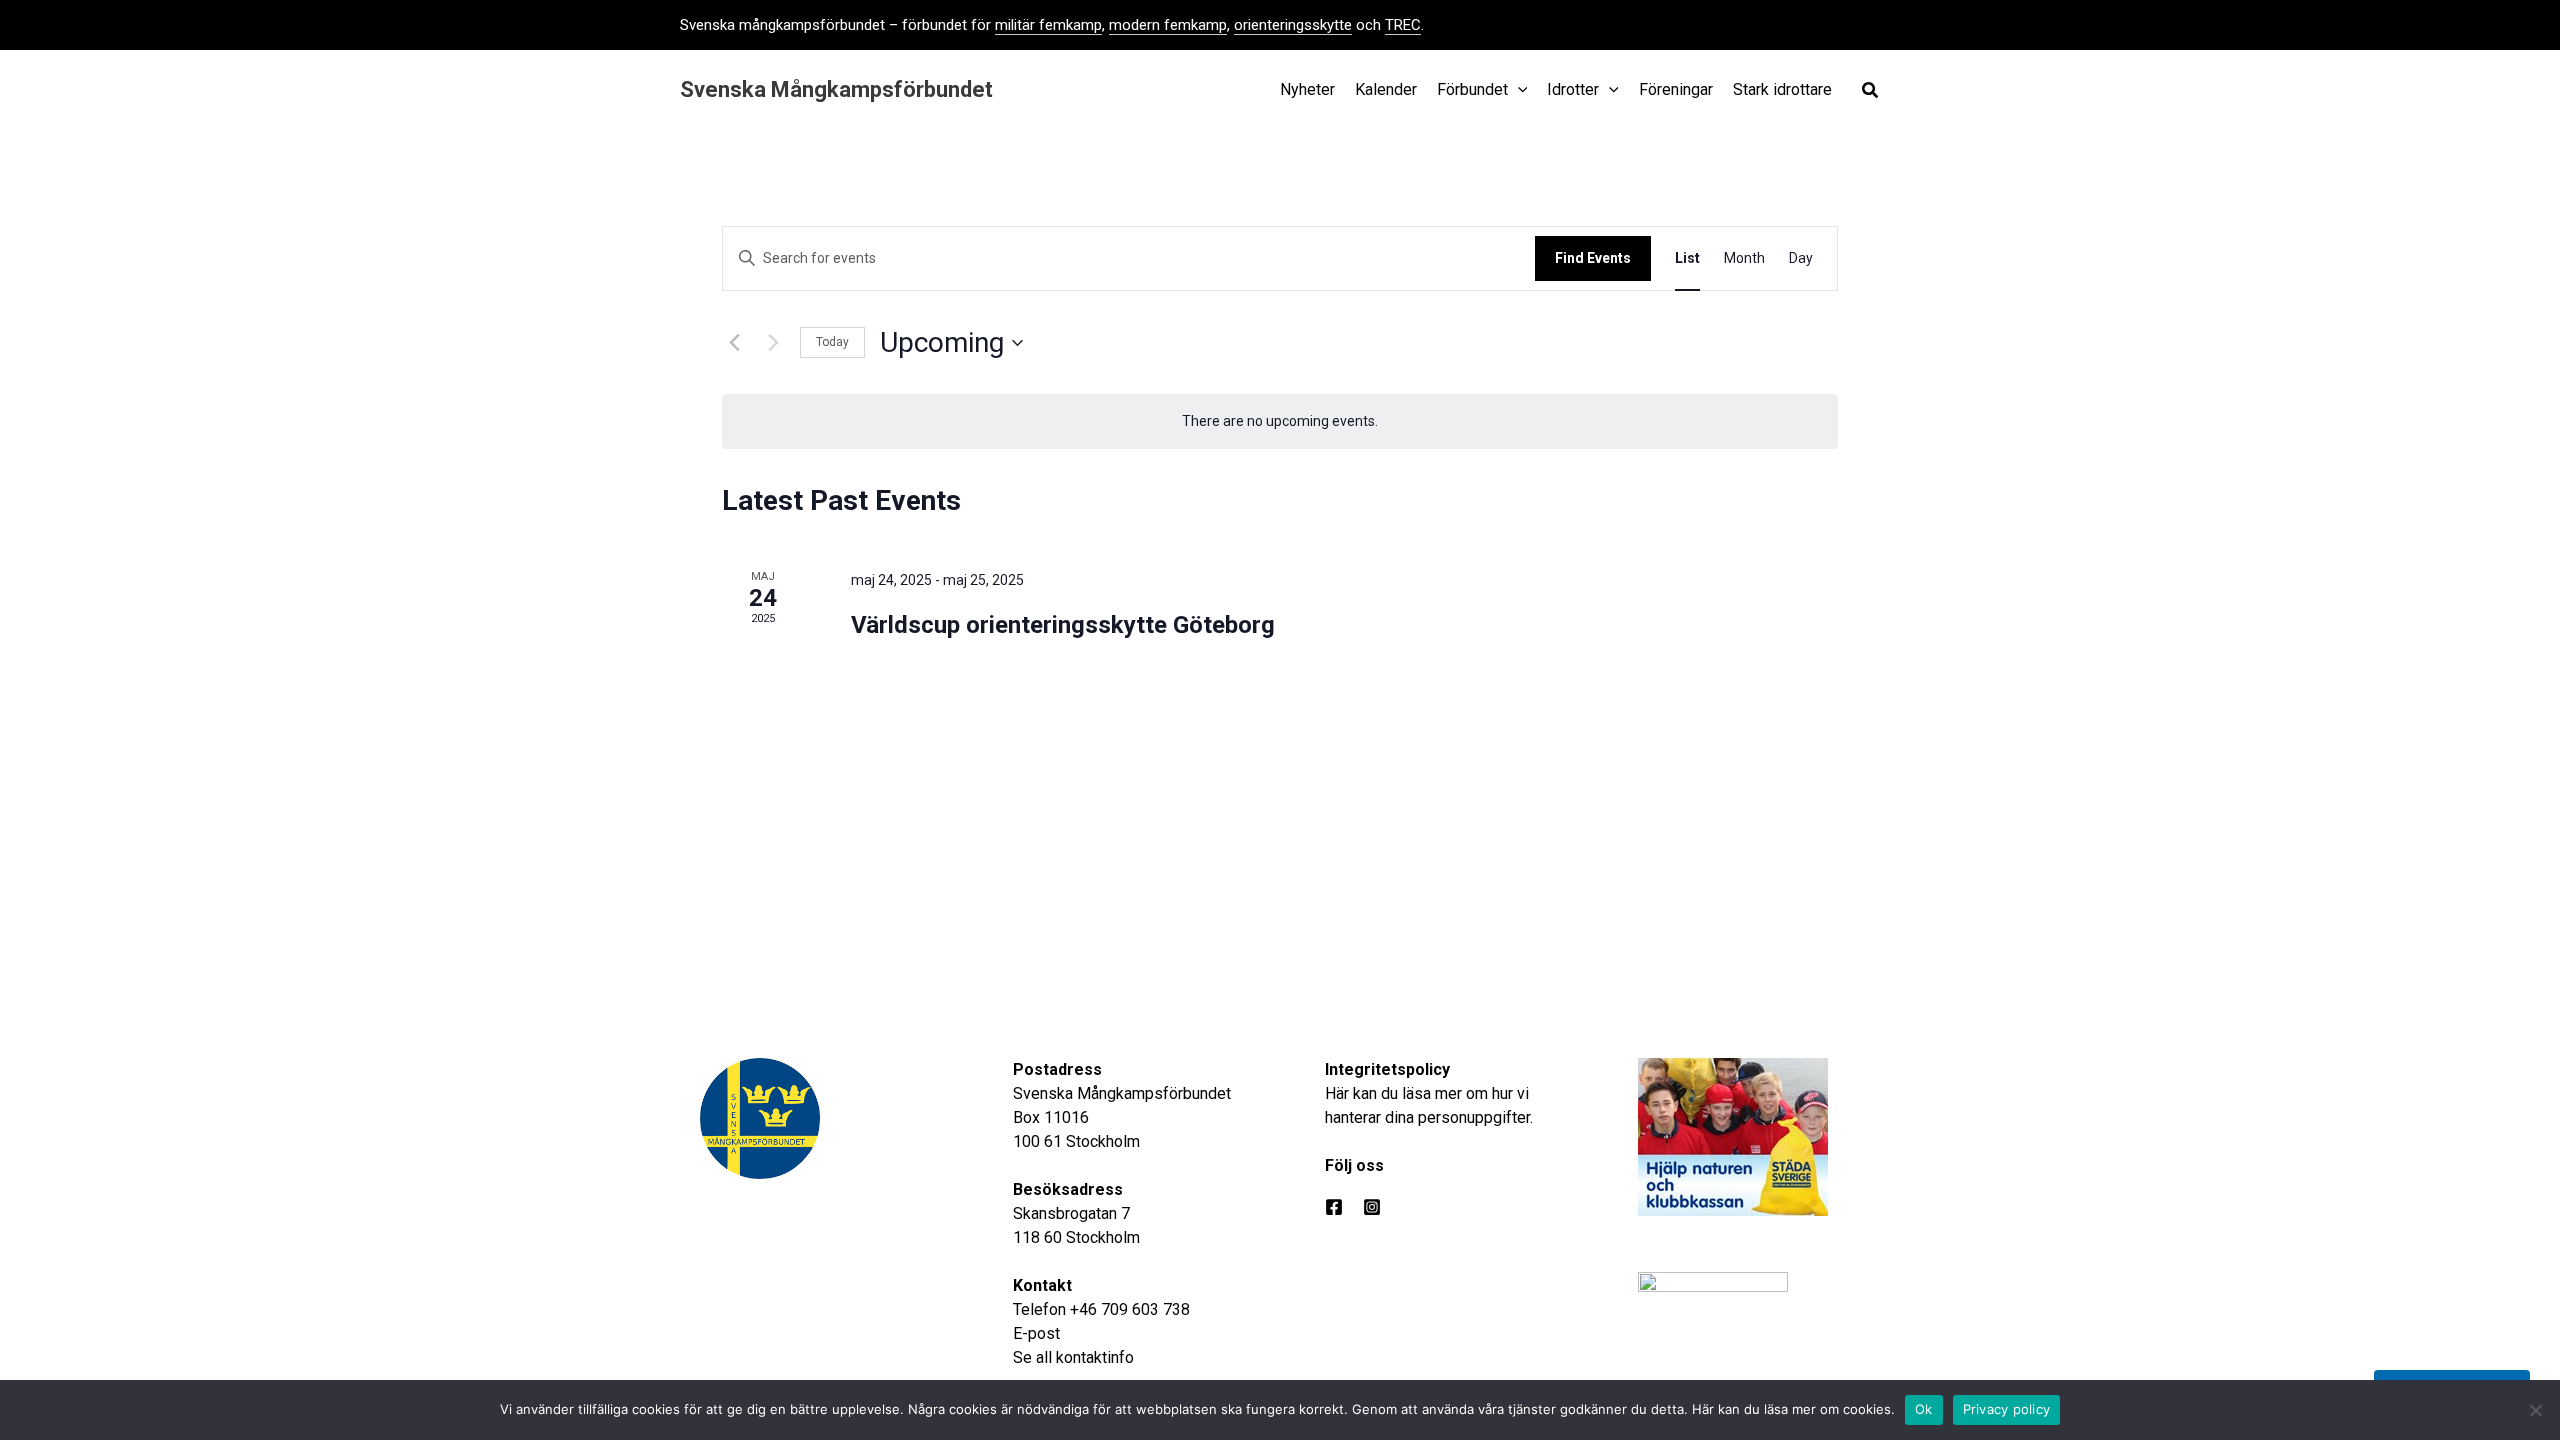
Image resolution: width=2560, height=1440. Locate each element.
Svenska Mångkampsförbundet (836, 89)
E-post (1036, 1333)
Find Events (1593, 258)
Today (832, 342)
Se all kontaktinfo (1073, 1357)
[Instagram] (1372, 1207)
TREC (1403, 25)
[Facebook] (1334, 1207)
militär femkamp (1048, 25)
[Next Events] (773, 343)
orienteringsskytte (1293, 25)
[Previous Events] (734, 343)
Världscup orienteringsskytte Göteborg (1063, 625)
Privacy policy (2007, 1409)
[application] (1518, 90)
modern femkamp (1168, 25)
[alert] (1280, 421)
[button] (1871, 92)
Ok (1924, 1409)
